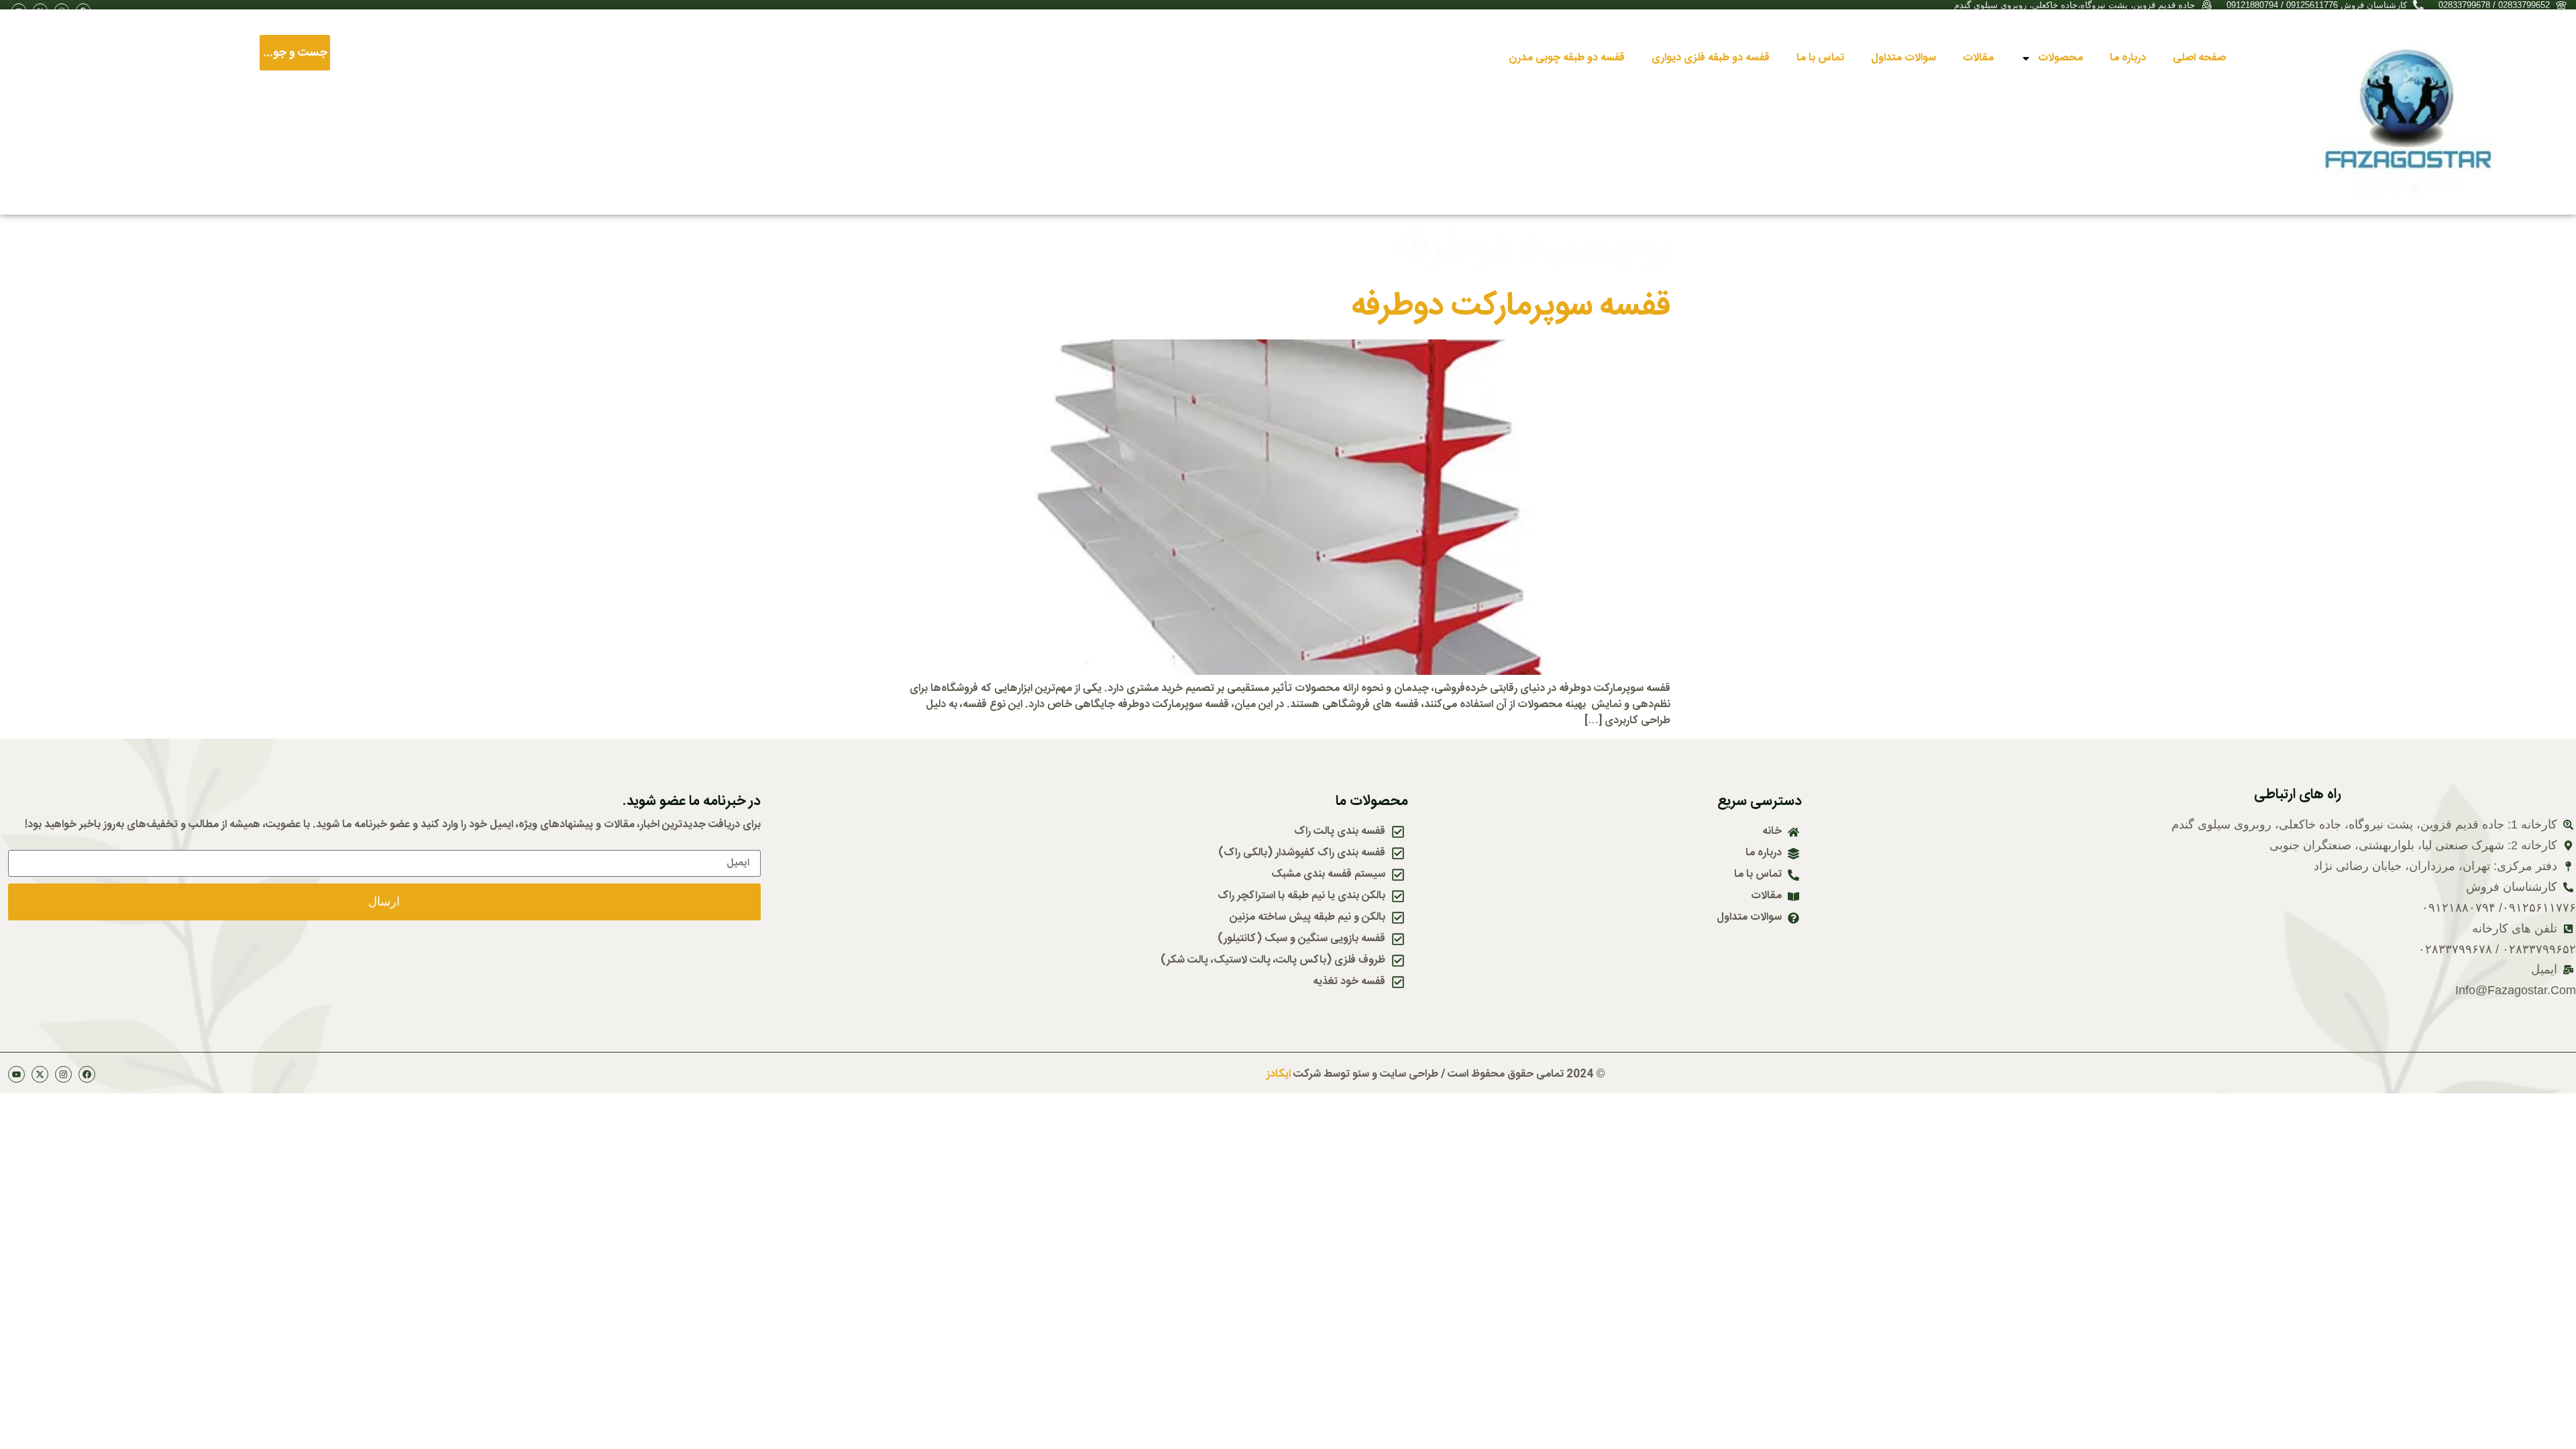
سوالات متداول (1903, 58)
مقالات (1978, 58)
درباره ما (2128, 58)
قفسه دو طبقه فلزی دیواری (1711, 58)
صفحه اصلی (2199, 58)
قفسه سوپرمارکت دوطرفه (1511, 307)
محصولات (2060, 58)
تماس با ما (1820, 58)
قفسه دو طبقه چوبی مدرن (1567, 58)
